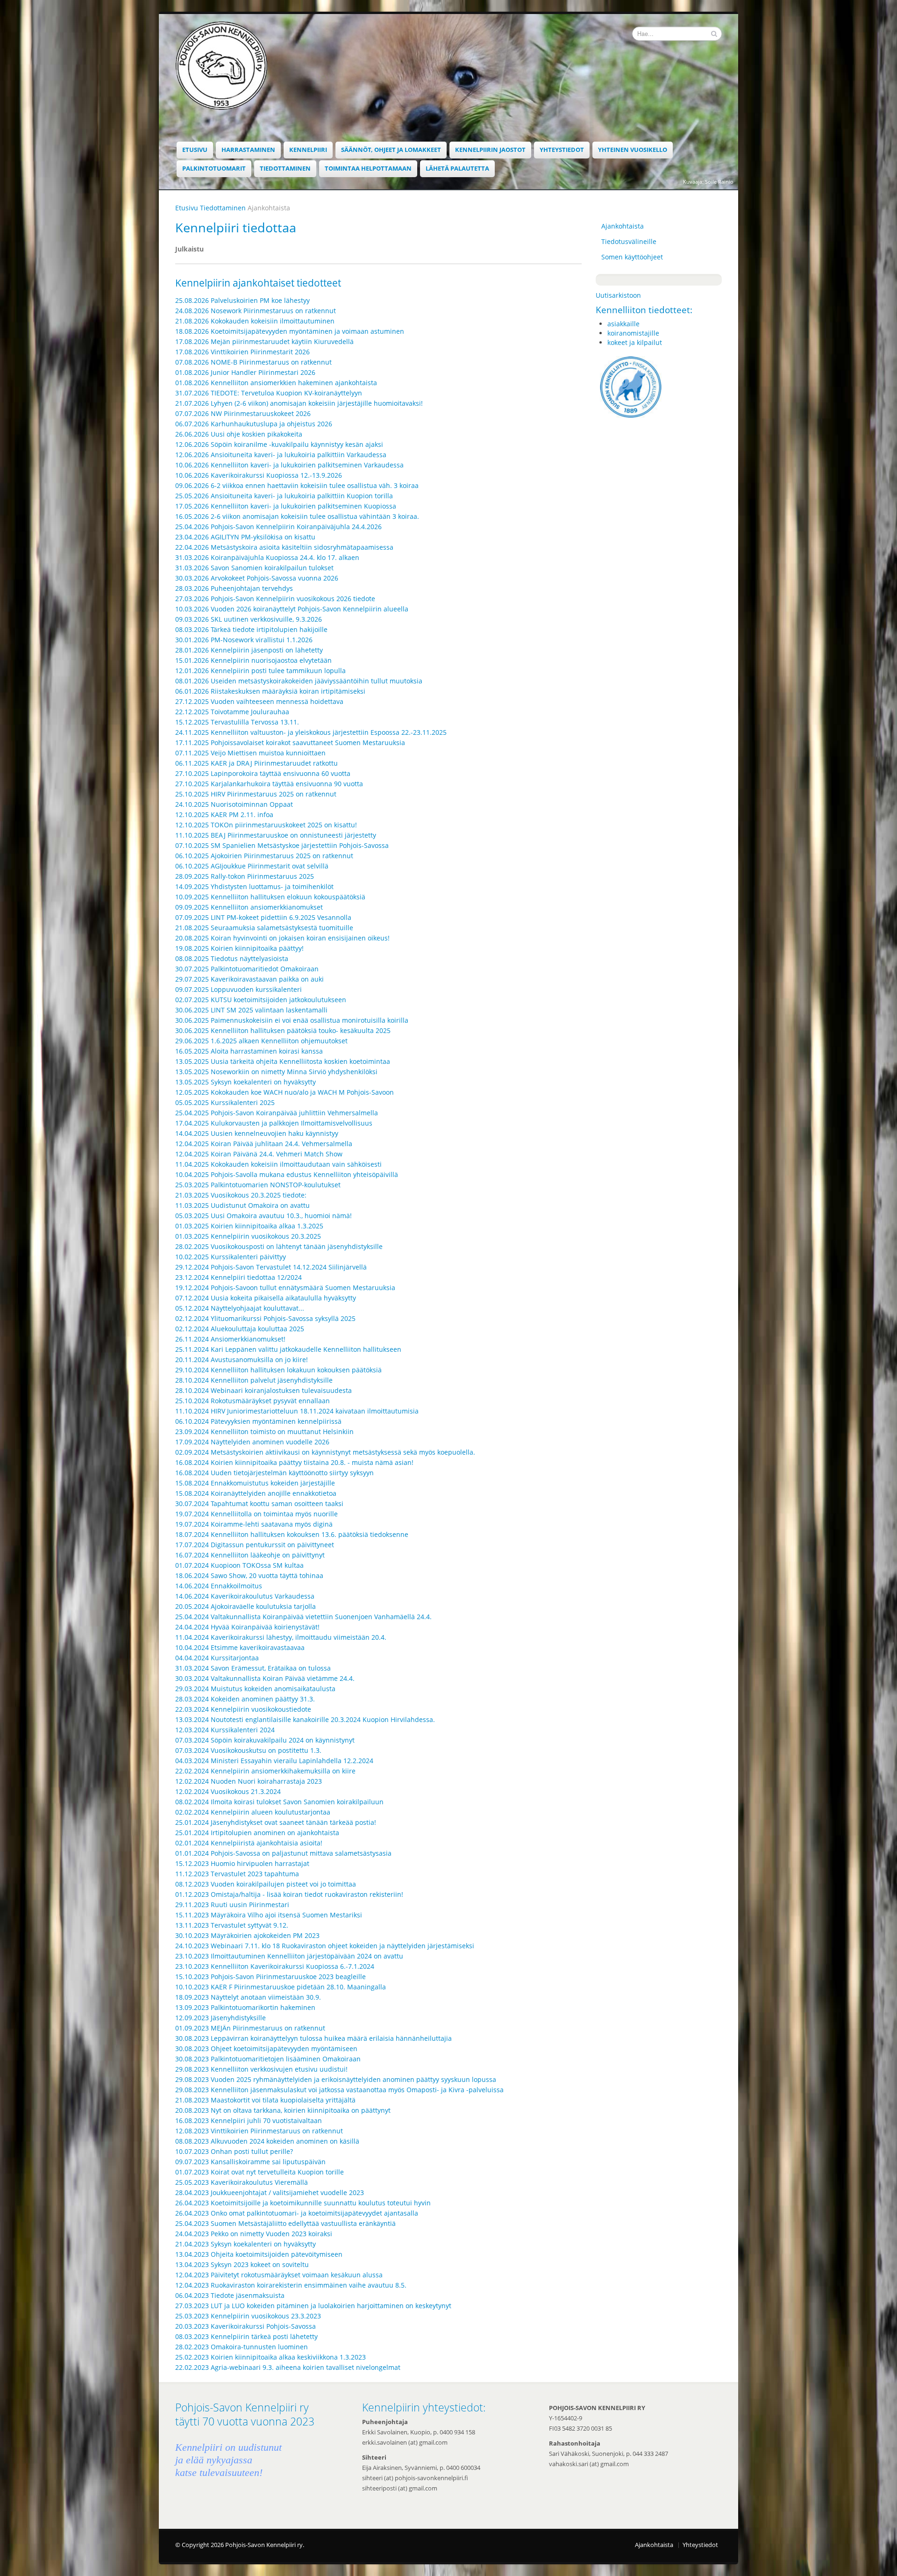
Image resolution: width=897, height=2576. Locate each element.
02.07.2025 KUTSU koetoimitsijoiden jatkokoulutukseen (261, 1000)
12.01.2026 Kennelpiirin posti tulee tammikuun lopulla (260, 671)
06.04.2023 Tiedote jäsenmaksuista (230, 2295)
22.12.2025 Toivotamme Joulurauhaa (232, 712)
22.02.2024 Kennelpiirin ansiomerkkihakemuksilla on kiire (265, 1771)
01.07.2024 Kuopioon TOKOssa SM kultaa (239, 1565)
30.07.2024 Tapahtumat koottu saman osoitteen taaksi (259, 1503)
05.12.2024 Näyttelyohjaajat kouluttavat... (240, 1308)
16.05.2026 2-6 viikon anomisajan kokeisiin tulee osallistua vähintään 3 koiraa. (297, 516)
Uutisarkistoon (618, 295)
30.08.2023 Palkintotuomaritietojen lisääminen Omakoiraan (268, 2059)
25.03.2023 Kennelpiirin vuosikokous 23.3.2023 (248, 2316)
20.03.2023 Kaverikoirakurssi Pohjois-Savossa (246, 2326)
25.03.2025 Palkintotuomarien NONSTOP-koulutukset (258, 1185)
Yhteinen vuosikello (633, 150)
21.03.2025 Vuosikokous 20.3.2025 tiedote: (241, 1195)
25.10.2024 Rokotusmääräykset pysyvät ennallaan (253, 1401)
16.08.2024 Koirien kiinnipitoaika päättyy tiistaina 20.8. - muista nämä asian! (294, 1462)
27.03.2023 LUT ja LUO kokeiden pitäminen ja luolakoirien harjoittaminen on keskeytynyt (313, 2306)
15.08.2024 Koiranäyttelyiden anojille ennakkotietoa (256, 1493)
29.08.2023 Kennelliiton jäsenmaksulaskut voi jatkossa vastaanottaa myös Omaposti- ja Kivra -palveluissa (339, 2090)
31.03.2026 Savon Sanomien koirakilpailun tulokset (254, 568)
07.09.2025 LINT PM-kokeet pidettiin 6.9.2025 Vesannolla (263, 917)
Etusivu (195, 150)
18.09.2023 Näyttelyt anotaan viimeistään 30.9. (248, 1997)
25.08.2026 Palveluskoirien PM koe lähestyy (242, 300)
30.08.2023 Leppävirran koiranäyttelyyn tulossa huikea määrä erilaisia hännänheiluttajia (313, 2038)
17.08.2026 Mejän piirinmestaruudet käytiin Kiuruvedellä (264, 341)
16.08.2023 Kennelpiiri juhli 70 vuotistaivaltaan (249, 2120)
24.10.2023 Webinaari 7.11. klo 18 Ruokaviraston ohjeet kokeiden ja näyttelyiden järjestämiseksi (325, 1946)
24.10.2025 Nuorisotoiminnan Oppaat (234, 804)
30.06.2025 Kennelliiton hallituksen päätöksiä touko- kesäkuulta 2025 (283, 1030)
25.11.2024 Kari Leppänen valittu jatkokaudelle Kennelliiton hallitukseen (288, 1349)
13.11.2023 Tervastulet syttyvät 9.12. (232, 1925)
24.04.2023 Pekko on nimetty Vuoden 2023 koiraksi (254, 2234)
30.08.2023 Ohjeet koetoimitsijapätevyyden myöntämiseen (266, 2049)
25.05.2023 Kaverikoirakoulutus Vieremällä (242, 2182)
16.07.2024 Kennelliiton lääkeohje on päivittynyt (250, 1555)
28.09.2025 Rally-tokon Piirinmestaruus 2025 (245, 876)
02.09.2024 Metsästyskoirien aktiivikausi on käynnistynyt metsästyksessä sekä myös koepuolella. (325, 1452)
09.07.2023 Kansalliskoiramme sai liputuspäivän (250, 2162)
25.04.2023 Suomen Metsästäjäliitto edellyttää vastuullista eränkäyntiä (285, 2223)
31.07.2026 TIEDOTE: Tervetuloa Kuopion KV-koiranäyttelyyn (269, 393)
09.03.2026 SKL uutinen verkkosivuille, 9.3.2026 (249, 619)
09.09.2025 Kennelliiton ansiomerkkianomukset (249, 907)
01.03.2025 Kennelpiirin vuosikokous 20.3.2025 (248, 1236)
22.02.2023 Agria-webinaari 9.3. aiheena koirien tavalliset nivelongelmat (288, 2367)
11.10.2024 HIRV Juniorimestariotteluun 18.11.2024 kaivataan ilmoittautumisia (297, 1411)
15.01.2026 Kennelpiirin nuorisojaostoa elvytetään (253, 660)
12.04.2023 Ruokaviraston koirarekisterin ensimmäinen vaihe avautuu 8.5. (291, 2285)
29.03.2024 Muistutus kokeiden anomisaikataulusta (255, 1689)
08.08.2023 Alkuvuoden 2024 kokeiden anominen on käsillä (267, 2141)
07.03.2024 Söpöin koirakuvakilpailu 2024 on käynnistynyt (265, 1740)
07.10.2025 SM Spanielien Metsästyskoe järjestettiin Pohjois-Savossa (282, 845)
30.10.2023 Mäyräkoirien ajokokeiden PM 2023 (247, 1935)
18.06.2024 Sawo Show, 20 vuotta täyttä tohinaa (249, 1575)
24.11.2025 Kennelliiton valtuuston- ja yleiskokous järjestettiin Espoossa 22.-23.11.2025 (311, 732)
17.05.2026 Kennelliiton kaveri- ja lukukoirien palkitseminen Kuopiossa (286, 506)
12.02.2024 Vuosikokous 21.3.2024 (228, 1791)
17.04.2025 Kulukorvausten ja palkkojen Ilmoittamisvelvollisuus (274, 1123)
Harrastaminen (248, 150)
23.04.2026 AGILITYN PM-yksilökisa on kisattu (245, 537)
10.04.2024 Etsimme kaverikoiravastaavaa (240, 1647)
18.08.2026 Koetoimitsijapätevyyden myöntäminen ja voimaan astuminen (290, 331)
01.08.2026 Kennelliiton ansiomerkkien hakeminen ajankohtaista (276, 383)
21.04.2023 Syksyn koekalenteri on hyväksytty (246, 2244)
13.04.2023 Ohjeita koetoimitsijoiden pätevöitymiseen (259, 2254)
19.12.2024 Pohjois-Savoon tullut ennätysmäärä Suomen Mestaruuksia (285, 1288)
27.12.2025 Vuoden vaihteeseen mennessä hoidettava (259, 701)
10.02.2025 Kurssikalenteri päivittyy (231, 1257)
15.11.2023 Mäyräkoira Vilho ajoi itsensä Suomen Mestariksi (269, 1915)
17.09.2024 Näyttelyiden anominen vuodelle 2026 (252, 1442)
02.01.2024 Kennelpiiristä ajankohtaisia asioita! (249, 1843)
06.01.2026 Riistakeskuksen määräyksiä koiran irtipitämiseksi (270, 691)
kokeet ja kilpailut (635, 342)
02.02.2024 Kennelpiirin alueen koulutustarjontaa (253, 1812)
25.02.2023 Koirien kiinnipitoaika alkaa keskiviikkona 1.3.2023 (271, 2357)
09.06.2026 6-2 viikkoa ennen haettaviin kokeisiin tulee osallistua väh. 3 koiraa (297, 485)
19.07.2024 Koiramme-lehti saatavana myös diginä (254, 1524)
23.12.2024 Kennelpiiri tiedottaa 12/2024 (238, 1277)
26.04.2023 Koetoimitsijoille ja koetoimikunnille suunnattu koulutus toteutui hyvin (303, 2203)
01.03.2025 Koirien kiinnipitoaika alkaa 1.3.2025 (249, 1226)
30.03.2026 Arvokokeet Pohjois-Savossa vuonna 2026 (257, 578)
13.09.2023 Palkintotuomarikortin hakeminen (245, 2007)
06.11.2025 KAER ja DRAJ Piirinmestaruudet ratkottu (256, 763)
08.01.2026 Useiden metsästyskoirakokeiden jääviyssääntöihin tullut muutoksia (299, 681)
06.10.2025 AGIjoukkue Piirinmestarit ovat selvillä (252, 866)
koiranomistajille (633, 333)
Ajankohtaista (623, 226)
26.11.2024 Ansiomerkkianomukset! (230, 1339)
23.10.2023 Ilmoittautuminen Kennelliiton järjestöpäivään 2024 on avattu (289, 1956)
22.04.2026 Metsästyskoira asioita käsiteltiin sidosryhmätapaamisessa (284, 547)
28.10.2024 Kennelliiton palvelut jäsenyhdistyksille (254, 1380)
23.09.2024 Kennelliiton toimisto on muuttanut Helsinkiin (264, 1432)
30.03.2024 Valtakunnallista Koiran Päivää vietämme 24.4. (265, 1678)
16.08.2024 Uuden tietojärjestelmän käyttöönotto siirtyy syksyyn (274, 1473)
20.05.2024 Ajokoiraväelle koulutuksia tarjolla (246, 1606)
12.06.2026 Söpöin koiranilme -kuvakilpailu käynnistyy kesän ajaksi (279, 444)
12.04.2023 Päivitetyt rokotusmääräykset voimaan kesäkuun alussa (279, 2275)
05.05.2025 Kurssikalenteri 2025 (225, 1102)
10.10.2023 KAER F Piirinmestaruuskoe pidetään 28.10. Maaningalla (281, 1987)
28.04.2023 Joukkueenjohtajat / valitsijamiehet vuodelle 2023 (270, 2192)
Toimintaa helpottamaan (368, 169)
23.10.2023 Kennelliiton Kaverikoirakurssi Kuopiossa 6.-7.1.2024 (275, 1966)
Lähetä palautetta (457, 169)
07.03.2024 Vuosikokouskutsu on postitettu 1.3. (248, 1750)
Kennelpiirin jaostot (490, 150)
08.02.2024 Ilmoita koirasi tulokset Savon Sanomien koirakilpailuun (279, 1802)
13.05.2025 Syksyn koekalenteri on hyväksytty (246, 1082)
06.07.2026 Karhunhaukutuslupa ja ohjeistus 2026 (254, 424)
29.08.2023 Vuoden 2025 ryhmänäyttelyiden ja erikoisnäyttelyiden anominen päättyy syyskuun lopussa (336, 2079)
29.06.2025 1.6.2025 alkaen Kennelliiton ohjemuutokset (261, 1041)
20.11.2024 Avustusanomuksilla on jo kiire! (242, 1360)
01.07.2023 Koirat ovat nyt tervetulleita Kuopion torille (260, 2172)
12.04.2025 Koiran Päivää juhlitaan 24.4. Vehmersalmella (264, 1144)
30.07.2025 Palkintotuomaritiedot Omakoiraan (247, 969)
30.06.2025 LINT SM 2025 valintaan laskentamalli (251, 1010)
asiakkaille (623, 324)
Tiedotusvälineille (629, 241)
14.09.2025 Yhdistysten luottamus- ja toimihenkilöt (254, 886)
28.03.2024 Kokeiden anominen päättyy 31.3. (245, 1699)
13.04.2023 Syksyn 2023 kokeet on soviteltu (242, 2264)
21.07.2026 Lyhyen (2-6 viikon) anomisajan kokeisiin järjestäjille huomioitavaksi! (299, 403)
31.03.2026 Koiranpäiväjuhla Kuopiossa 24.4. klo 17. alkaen (267, 557)
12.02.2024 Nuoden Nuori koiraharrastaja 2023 (249, 1781)
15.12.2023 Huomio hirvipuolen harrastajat (242, 1863)
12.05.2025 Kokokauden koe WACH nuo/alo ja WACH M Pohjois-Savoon (285, 1092)
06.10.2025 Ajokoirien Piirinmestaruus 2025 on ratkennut (264, 856)
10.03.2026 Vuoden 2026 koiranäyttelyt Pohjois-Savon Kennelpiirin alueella (293, 609)
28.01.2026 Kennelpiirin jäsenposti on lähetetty (249, 650)
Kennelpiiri (308, 150)
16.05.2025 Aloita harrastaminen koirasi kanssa (249, 1051)
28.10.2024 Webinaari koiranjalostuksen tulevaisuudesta (263, 1390)
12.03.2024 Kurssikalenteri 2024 (225, 1730)
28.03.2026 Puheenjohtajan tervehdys (234, 588)
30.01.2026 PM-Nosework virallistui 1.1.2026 (244, 640)
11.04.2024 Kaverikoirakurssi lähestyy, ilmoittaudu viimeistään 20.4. (281, 1637)
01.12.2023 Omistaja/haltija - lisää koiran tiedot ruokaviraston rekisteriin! (289, 1894)
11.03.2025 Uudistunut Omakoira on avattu (242, 1205)
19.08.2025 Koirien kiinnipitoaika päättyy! (239, 948)
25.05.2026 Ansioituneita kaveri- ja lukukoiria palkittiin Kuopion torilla (284, 496)
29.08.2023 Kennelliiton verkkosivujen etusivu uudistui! (261, 2069)
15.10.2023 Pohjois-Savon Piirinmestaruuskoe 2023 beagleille (271, 1977)
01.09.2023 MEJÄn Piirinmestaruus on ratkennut (250, 2028)
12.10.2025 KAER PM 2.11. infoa (224, 814)
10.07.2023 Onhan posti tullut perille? (234, 2151)
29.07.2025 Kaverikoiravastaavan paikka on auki (249, 979)
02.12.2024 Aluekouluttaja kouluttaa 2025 (240, 1329)
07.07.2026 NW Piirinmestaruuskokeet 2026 (243, 413)
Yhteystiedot (562, 150)
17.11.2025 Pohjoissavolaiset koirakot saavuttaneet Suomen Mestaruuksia (290, 743)
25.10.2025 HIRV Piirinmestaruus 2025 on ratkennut (256, 794)
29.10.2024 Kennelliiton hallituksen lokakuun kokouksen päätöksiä (278, 1370)
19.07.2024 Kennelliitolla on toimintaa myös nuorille (256, 1514)
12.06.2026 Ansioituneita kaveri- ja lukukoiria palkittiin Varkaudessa (281, 455)
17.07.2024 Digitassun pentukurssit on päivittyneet (255, 1545)
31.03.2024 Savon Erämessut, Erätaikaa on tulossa (253, 1668)
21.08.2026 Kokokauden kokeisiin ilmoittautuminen (255, 321)
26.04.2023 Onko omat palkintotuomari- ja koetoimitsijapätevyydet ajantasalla (297, 2213)
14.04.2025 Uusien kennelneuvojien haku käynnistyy (257, 1133)
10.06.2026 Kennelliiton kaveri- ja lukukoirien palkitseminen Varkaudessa (289, 465)
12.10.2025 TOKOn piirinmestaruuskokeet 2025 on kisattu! (266, 825)
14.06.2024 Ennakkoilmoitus (219, 1586)
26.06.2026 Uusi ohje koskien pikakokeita (239, 434)
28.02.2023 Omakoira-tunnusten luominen (242, 2347)
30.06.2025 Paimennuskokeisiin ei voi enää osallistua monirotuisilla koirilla (292, 1020)
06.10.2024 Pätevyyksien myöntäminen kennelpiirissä (258, 1421)
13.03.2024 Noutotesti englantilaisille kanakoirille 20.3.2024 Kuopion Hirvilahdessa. (305, 1719)
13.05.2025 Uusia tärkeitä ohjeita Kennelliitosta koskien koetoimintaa (283, 1061)
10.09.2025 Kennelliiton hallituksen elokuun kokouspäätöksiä (270, 897)
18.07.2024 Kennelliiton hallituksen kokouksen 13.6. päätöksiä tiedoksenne (292, 1534)
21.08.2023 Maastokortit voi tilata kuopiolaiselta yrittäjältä (265, 2100)
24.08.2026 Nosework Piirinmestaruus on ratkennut (256, 311)
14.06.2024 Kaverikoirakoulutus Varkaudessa (245, 1596)
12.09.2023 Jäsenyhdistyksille (221, 2018)
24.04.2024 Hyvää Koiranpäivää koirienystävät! (247, 1627)
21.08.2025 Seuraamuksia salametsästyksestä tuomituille (264, 928)
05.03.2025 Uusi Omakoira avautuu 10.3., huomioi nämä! (263, 1216)
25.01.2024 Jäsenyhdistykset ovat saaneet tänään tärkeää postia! (276, 1822)
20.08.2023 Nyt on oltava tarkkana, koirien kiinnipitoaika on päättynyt (283, 2110)
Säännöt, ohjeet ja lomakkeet (391, 150)
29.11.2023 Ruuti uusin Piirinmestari (232, 1905)
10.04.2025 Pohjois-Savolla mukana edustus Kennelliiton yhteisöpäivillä (287, 1174)
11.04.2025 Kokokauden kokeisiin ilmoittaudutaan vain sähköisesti (278, 1164)
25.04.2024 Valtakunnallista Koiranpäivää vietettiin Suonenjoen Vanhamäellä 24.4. (303, 1617)
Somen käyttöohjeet (632, 257)
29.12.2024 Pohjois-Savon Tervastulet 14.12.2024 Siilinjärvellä (271, 1267)
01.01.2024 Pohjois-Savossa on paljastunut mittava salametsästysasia (283, 1853)
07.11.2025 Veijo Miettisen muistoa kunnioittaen (250, 753)
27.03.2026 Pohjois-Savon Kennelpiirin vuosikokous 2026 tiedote (275, 599)
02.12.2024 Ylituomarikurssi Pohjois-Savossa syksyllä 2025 (265, 1318)
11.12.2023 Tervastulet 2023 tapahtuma (237, 1874)
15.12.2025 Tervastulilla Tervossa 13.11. (237, 722)
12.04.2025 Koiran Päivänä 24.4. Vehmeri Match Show (259, 1154)
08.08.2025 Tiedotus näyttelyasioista (232, 958)
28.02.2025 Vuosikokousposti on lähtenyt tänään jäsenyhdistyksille (279, 1246)
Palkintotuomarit (214, 169)
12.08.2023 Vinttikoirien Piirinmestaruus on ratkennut (259, 2131)
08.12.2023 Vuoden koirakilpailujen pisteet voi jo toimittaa (266, 1884)
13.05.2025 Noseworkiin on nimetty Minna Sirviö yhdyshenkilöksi (276, 1072)
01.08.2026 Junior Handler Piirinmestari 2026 (245, 372)
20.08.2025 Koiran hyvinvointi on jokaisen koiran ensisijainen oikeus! (282, 938)
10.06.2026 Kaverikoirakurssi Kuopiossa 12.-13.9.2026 (259, 475)
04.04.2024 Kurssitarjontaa (217, 1658)
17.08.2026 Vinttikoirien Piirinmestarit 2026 (242, 352)
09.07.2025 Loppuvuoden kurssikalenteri (238, 989)
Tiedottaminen (285, 169)
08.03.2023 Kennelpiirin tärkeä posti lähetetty (246, 2336)
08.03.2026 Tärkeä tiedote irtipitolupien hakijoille (251, 629)
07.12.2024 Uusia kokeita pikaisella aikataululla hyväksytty (266, 1298)
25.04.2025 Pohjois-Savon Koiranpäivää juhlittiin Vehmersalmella (277, 1113)
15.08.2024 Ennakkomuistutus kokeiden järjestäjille (255, 1483)
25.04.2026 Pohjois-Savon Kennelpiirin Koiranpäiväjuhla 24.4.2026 (278, 527)
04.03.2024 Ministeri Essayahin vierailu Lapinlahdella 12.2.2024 (274, 1761)
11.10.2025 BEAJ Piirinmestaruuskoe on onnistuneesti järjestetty (276, 835)
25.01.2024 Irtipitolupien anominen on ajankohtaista (257, 1833)
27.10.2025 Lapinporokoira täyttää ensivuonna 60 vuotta (263, 773)
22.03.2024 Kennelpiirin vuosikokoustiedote (243, 1709)
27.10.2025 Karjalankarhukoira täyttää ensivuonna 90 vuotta (269, 784)
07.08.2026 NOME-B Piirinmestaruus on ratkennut (253, 362)
